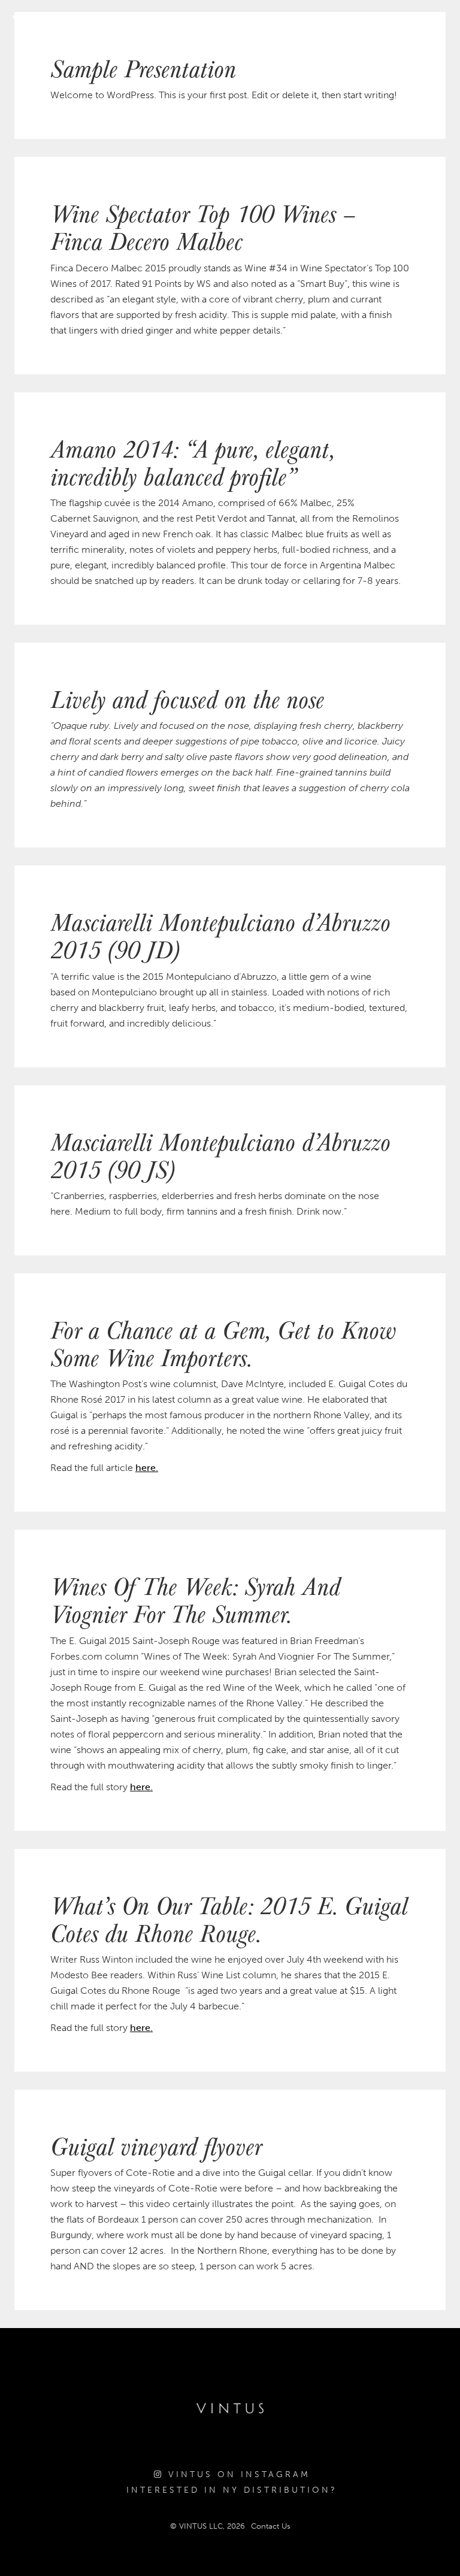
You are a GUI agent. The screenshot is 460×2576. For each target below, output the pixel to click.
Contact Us (271, 2526)
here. (147, 1468)
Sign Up (427, 21)
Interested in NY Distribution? (232, 2490)
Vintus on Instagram (237, 2474)
